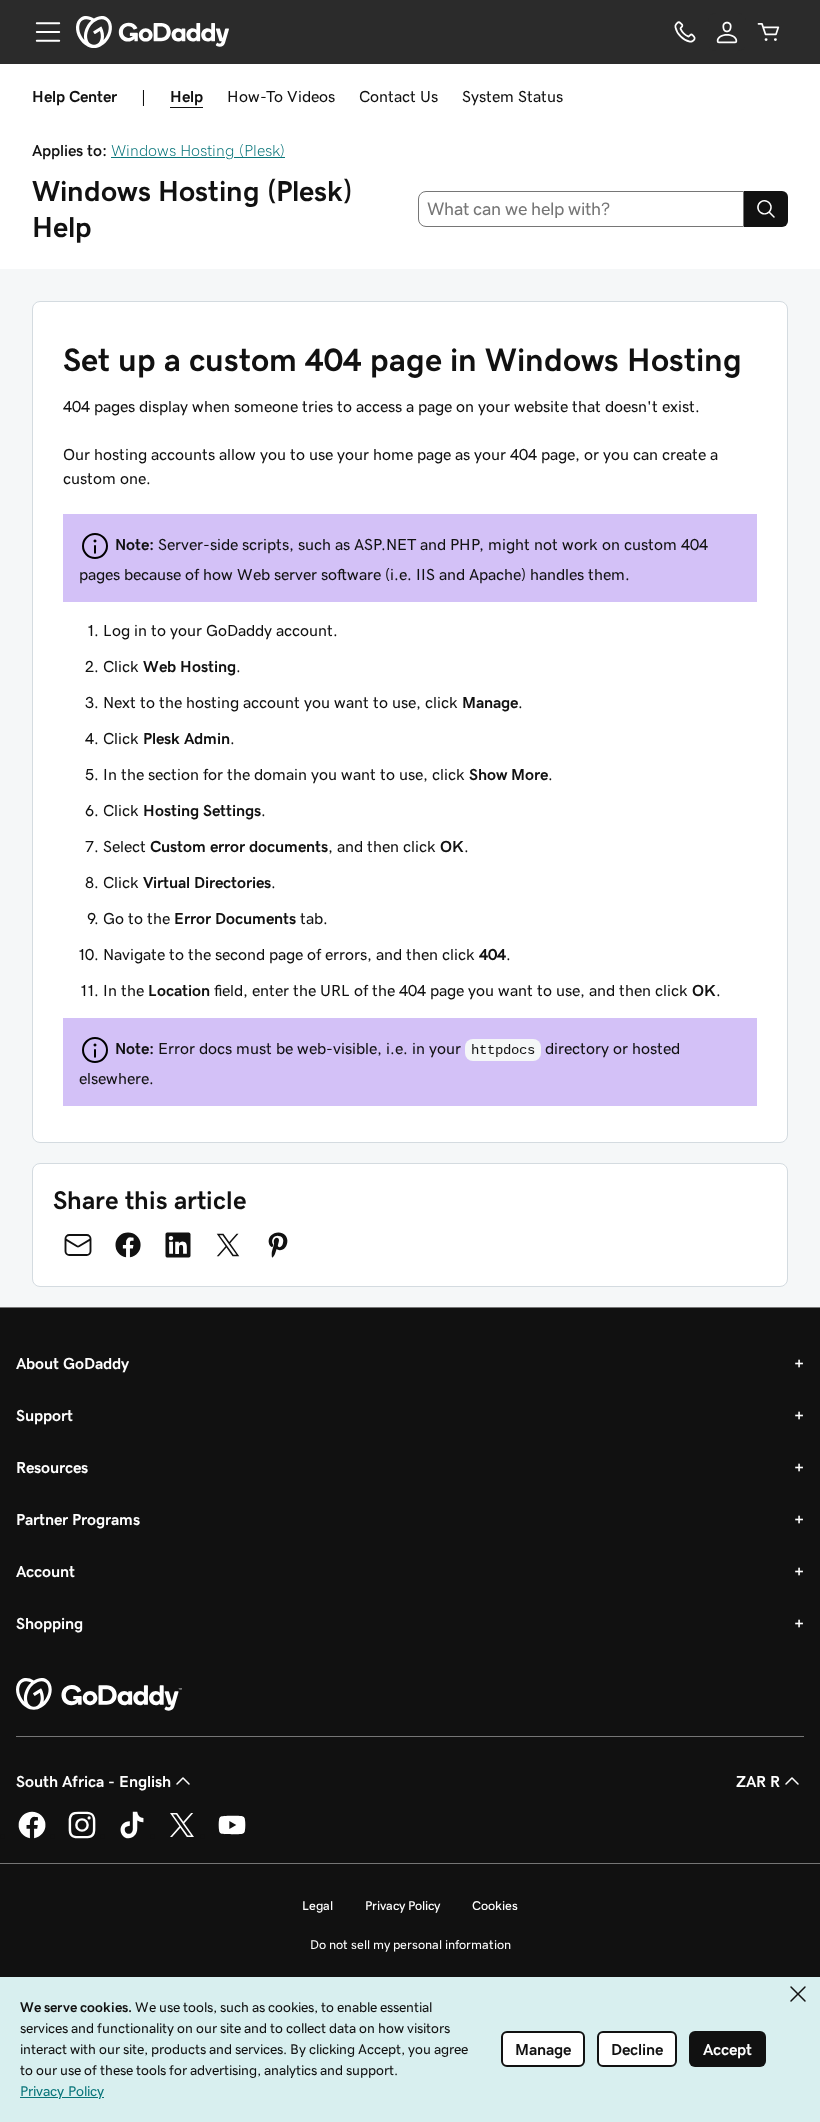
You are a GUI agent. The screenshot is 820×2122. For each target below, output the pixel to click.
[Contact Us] (685, 32)
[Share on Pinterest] (278, 1245)
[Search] (766, 209)
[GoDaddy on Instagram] (82, 1835)
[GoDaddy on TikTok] (132, 1835)
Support (44, 1415)
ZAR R (758, 1781)
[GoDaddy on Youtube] (232, 1835)
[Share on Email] (78, 1245)
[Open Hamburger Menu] (40, 32)
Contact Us (398, 96)
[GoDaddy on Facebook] (32, 1835)
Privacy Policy (402, 1905)
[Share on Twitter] (228, 1245)
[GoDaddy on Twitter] (182, 1835)
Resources (52, 1467)
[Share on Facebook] (128, 1245)
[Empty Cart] (769, 32)
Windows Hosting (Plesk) (198, 150)
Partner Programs (78, 1519)
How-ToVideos (281, 96)
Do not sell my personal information (410, 1944)
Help (186, 96)
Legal (317, 1905)
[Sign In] (727, 32)
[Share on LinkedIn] (178, 1245)
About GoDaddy (72, 1363)
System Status (512, 96)
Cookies (495, 1905)
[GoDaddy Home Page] (99, 1695)
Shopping (49, 1623)
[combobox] (581, 209)
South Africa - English (93, 1781)
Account (45, 1571)
